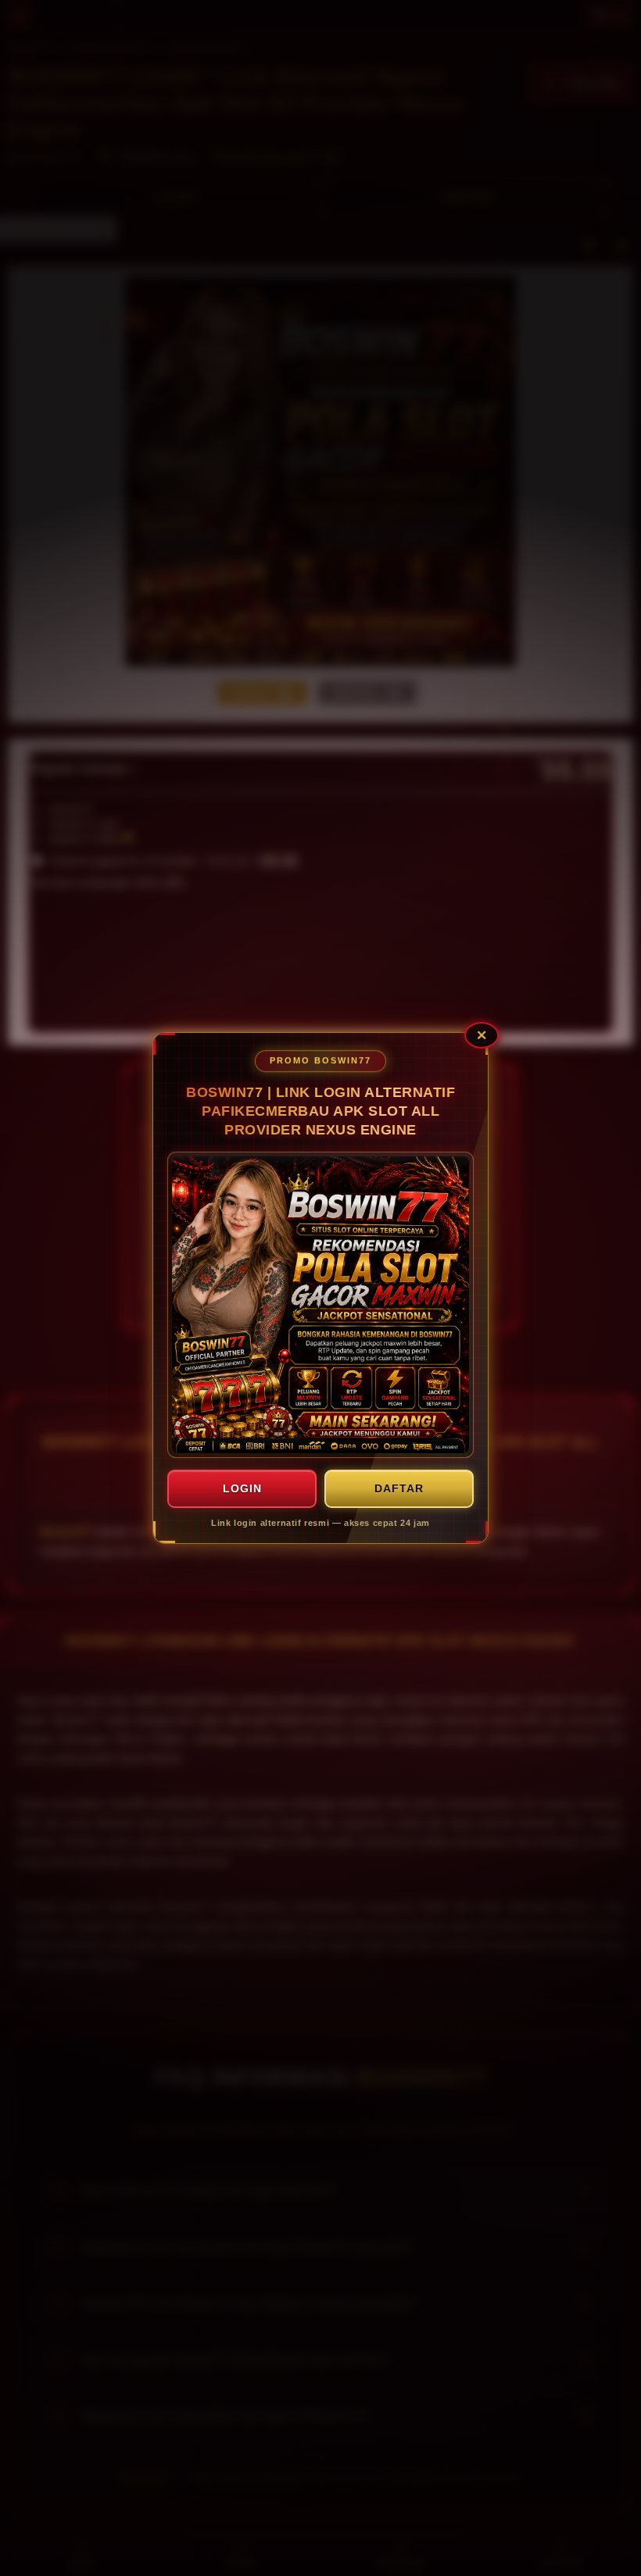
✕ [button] (482, 1035)
